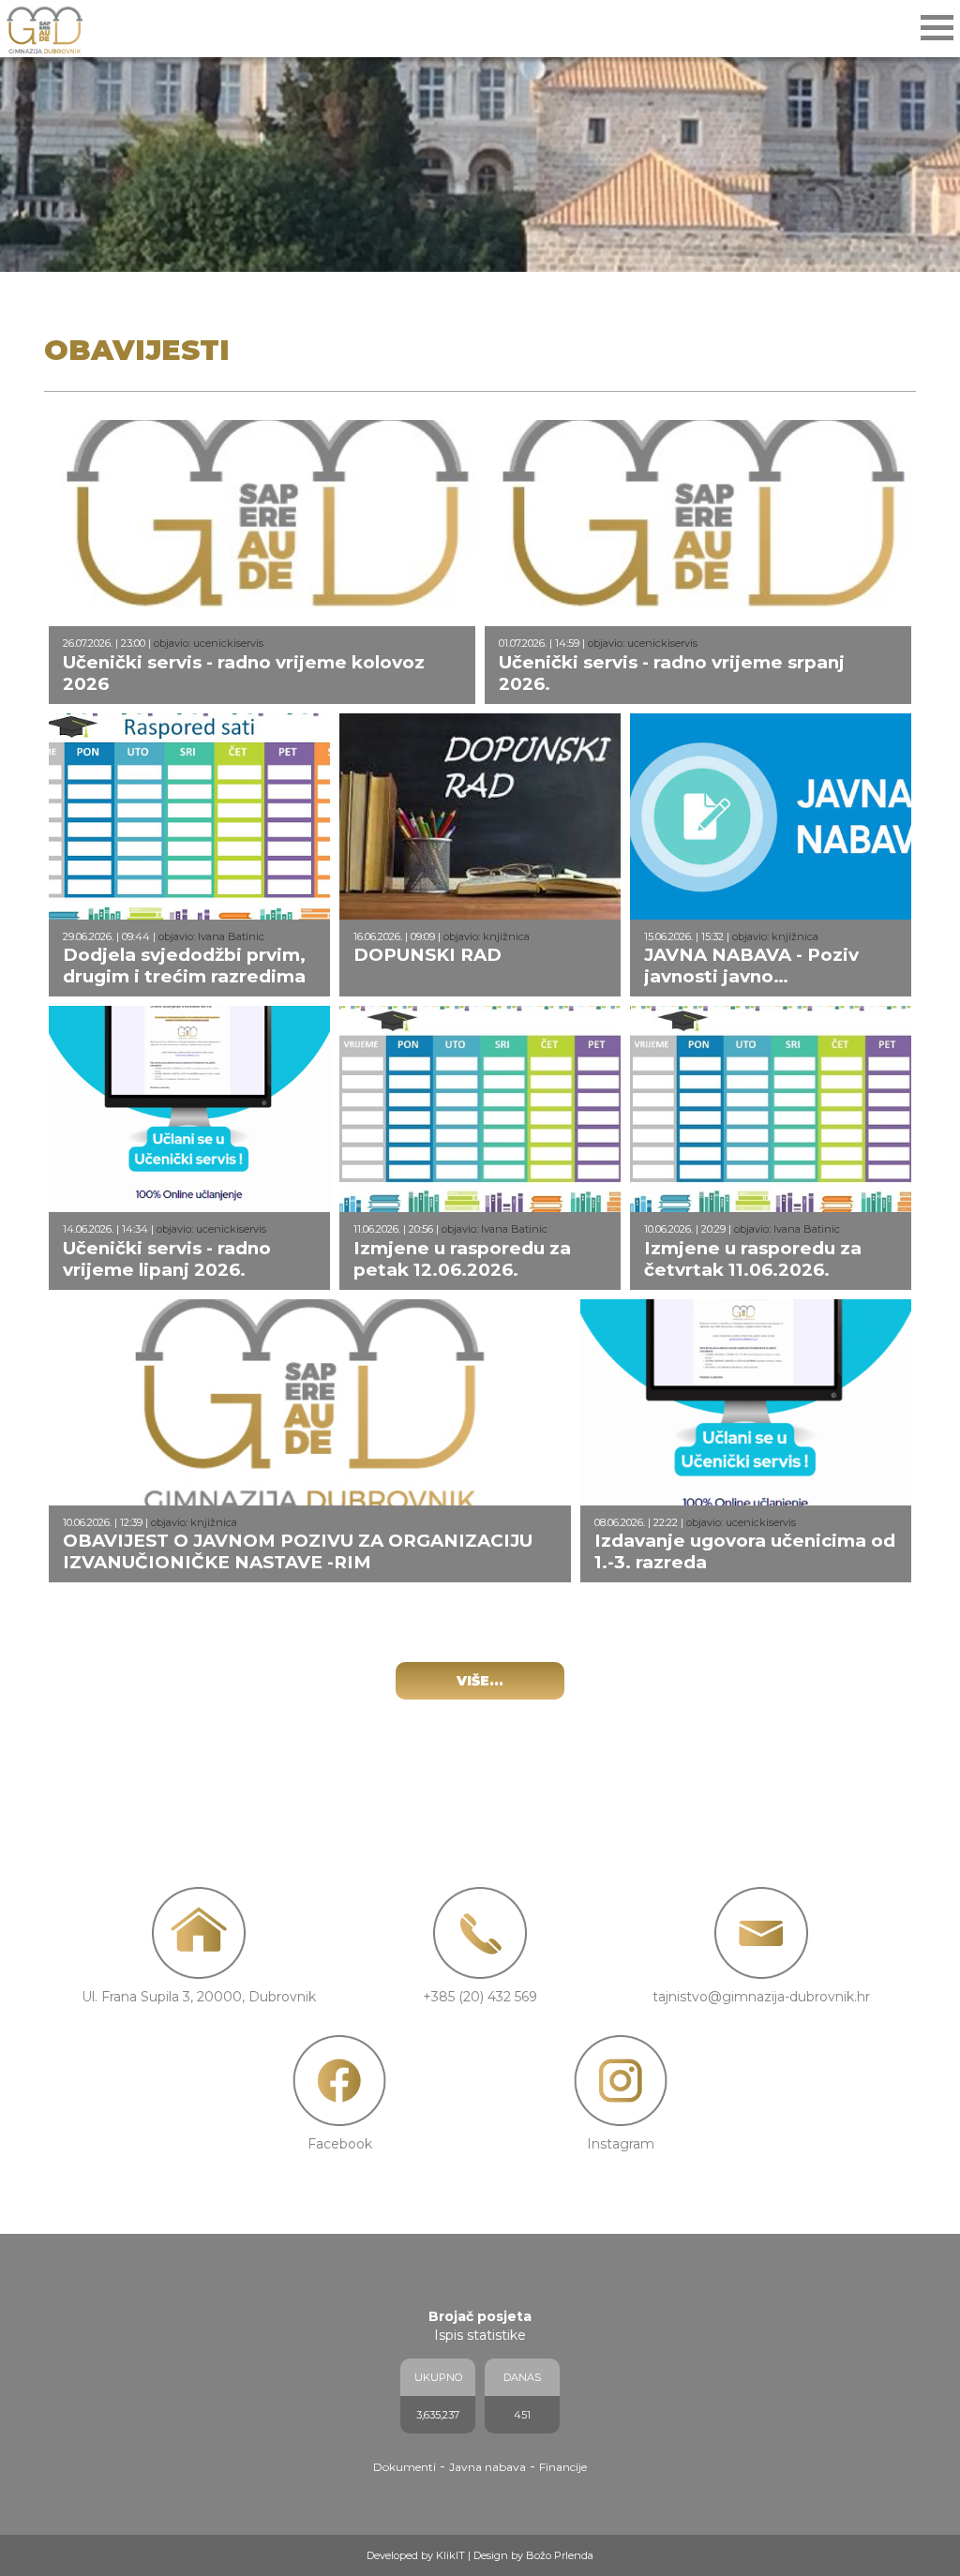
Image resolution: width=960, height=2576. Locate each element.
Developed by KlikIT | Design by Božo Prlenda (480, 2555)
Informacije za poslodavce (97, 284)
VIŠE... (480, 1681)
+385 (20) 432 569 (480, 1997)
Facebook (340, 2144)
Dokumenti (405, 2467)
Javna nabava (487, 2467)
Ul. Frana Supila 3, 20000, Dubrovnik (199, 1997)
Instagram (621, 2144)
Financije (563, 2467)
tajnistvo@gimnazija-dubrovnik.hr (761, 1997)
